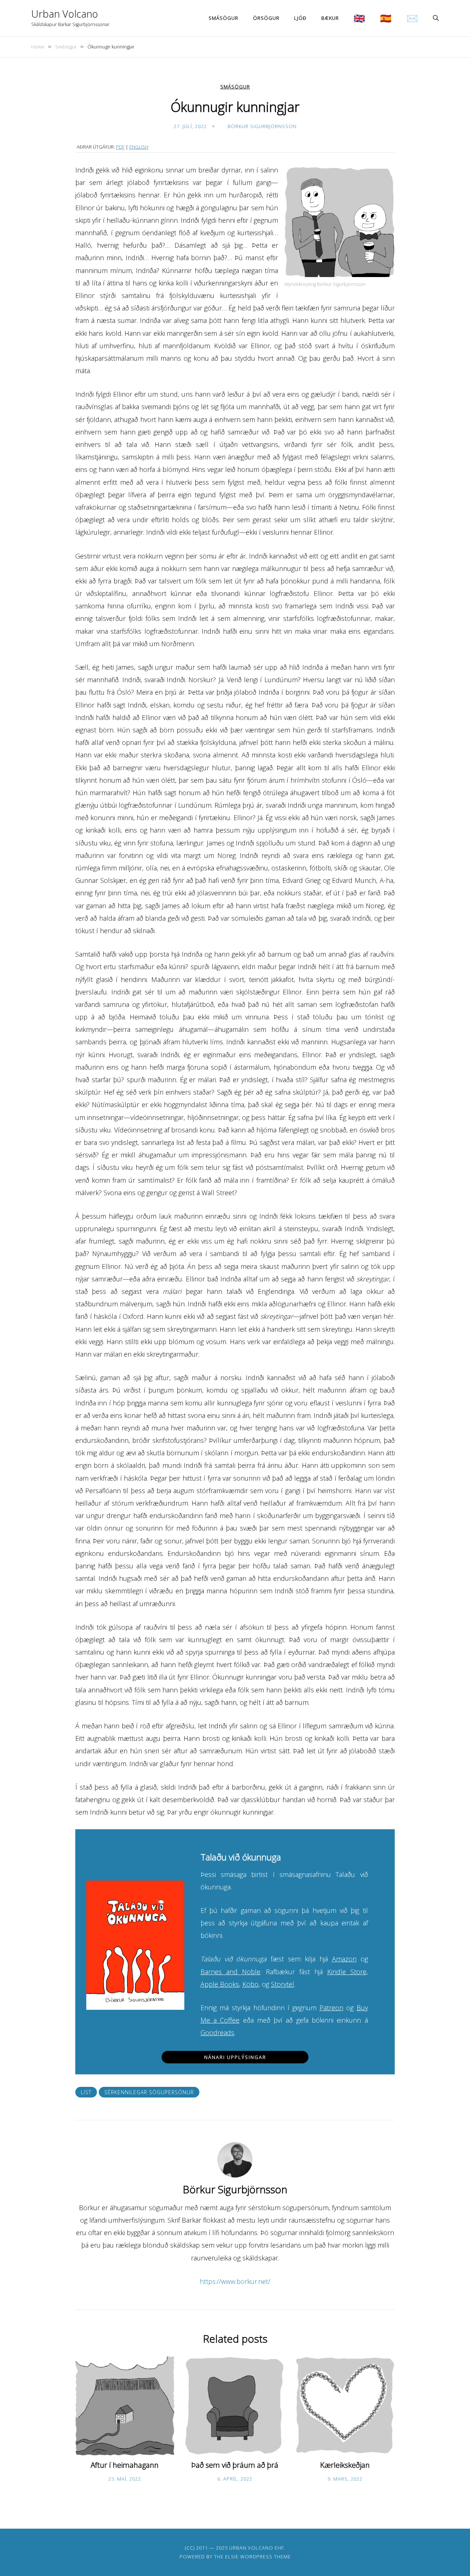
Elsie (232, 2557)
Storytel (283, 1984)
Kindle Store (347, 1972)
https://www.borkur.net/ (235, 2281)
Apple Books (220, 1984)
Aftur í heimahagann (125, 2465)
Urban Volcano (65, 14)
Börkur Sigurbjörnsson (262, 126)
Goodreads (217, 2033)
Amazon (344, 1959)
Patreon (331, 2008)
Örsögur (266, 18)
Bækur (330, 18)
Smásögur (223, 18)
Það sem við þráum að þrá (235, 2465)
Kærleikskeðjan (345, 2465)
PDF (120, 147)
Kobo (250, 1984)
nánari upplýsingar (235, 2057)
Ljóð (300, 18)
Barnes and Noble (230, 1972)
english (139, 147)
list (86, 2092)
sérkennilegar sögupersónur (149, 2092)
